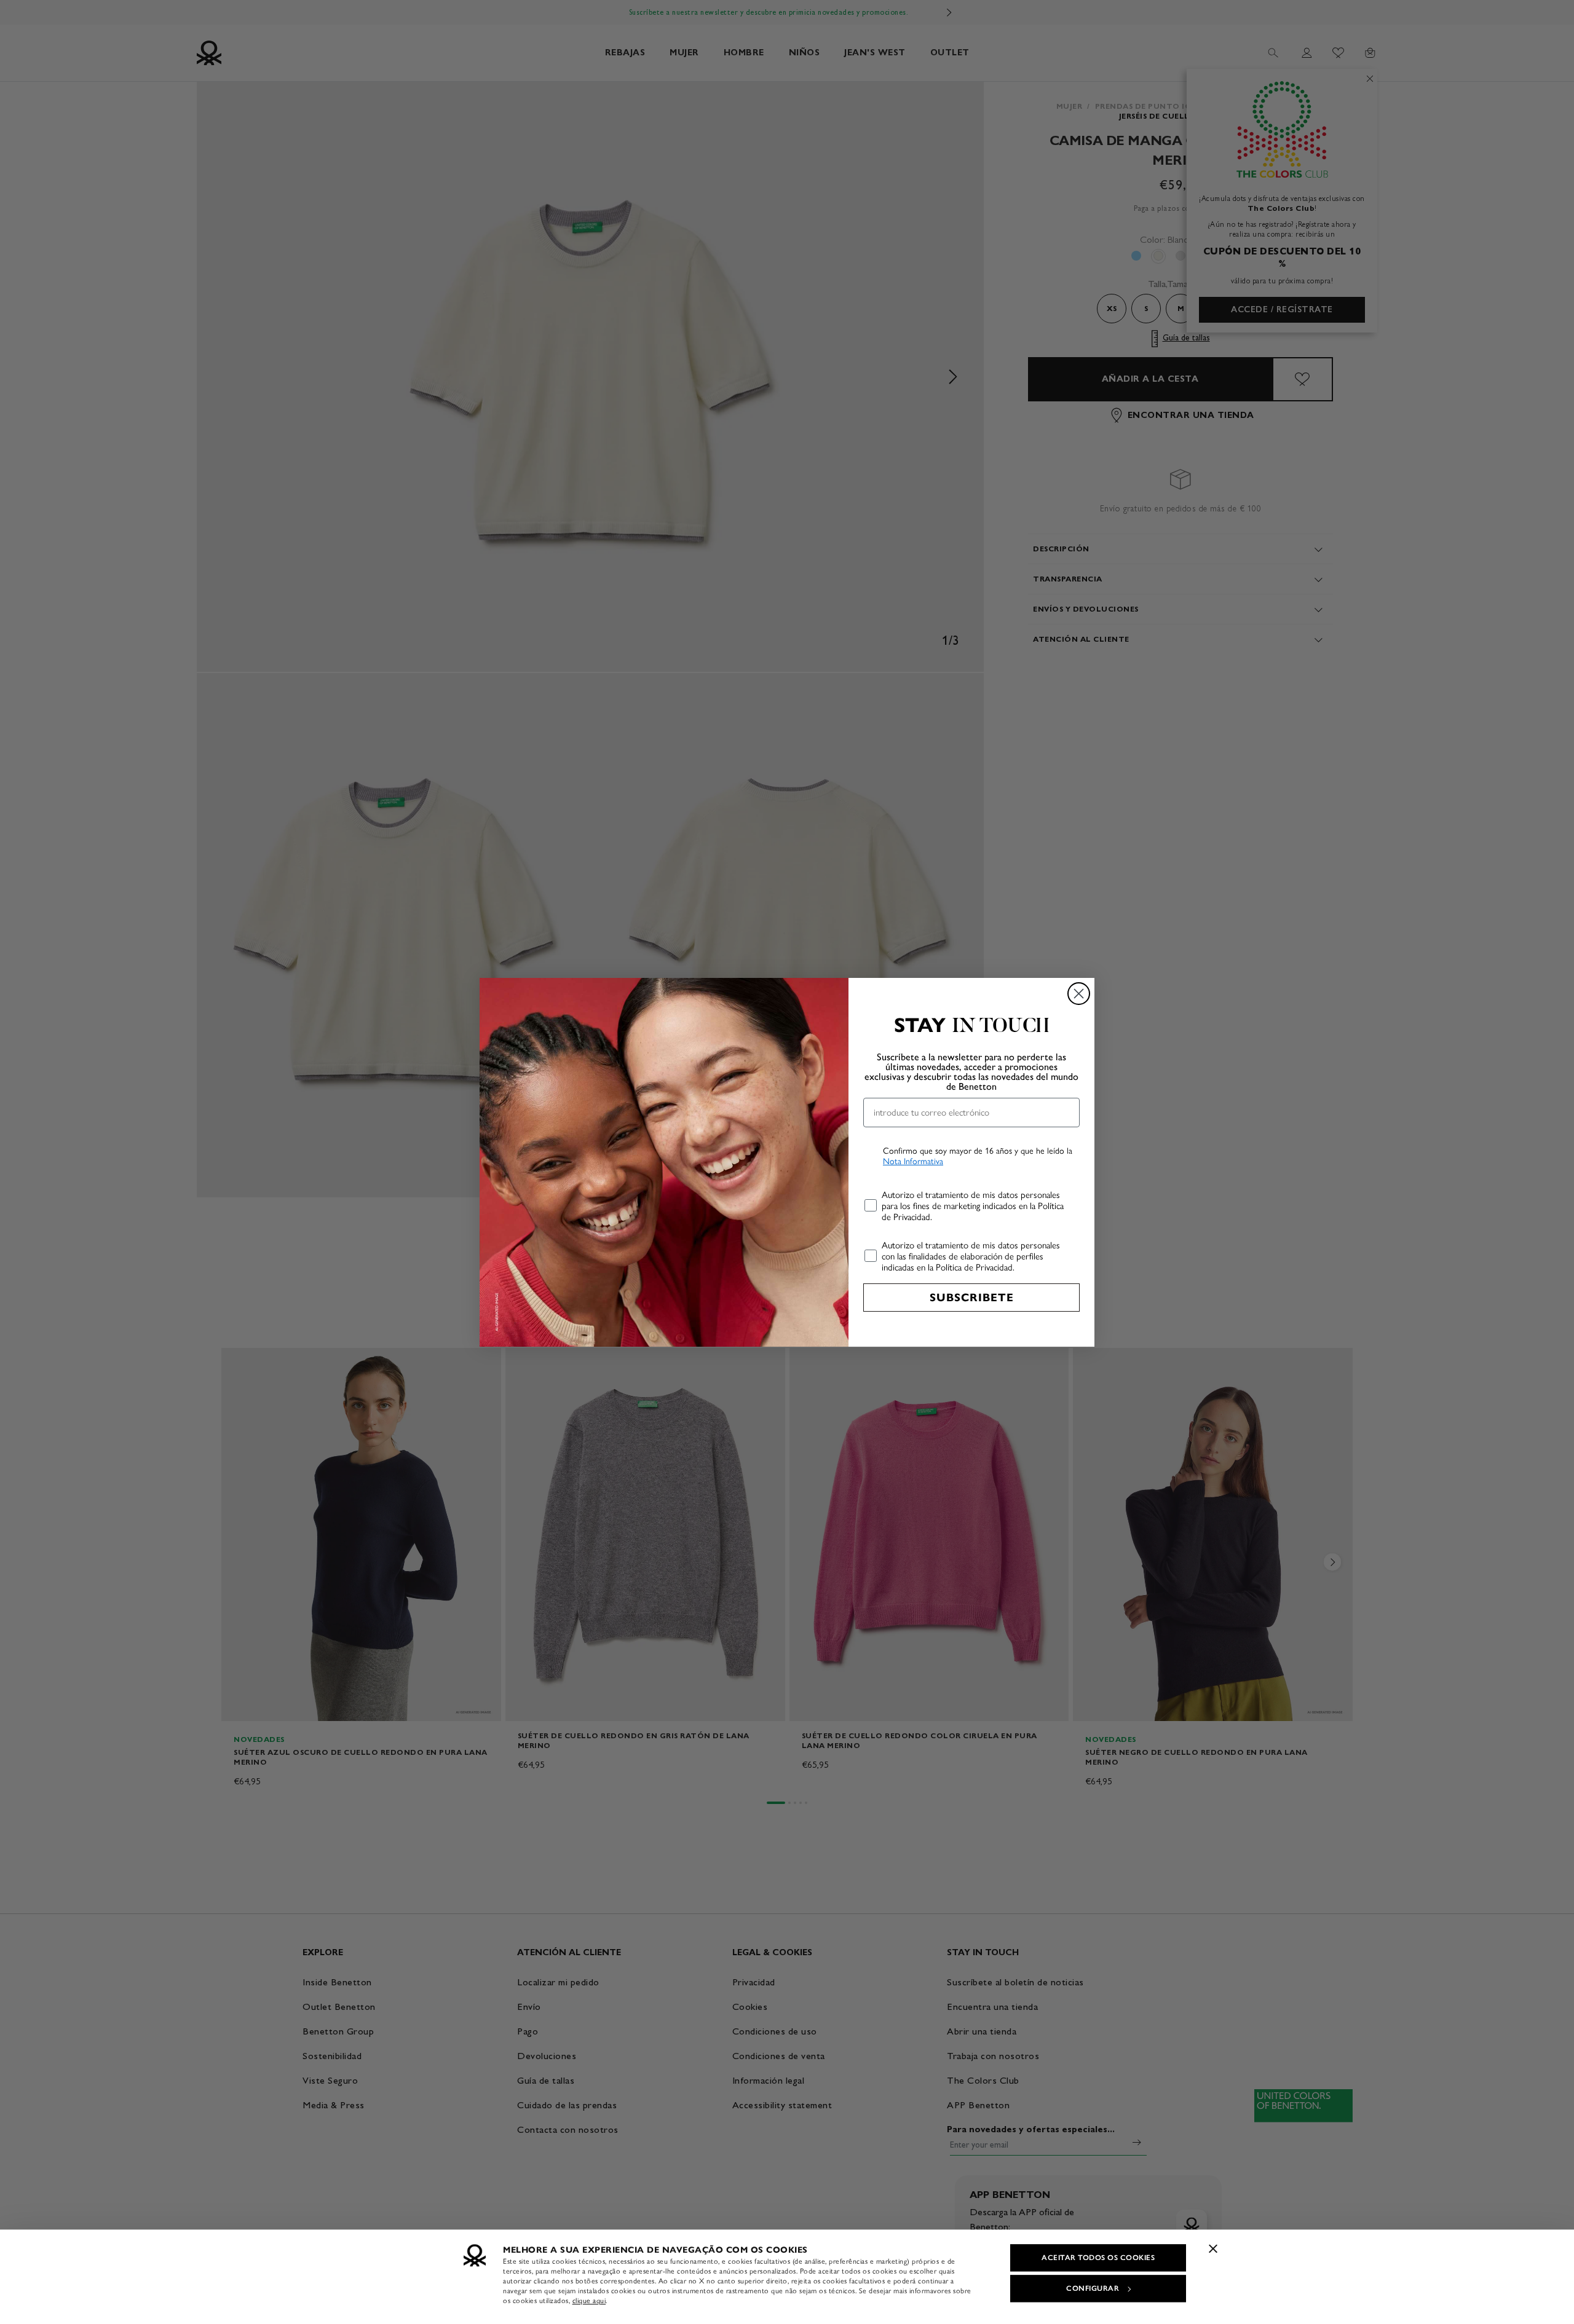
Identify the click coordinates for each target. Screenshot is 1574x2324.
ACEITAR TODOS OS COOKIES (1098, 2258)
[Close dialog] (1079, 994)
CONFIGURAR (1093, 2288)
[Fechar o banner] (1213, 2248)
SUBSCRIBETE (972, 1298)
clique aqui (589, 2301)
